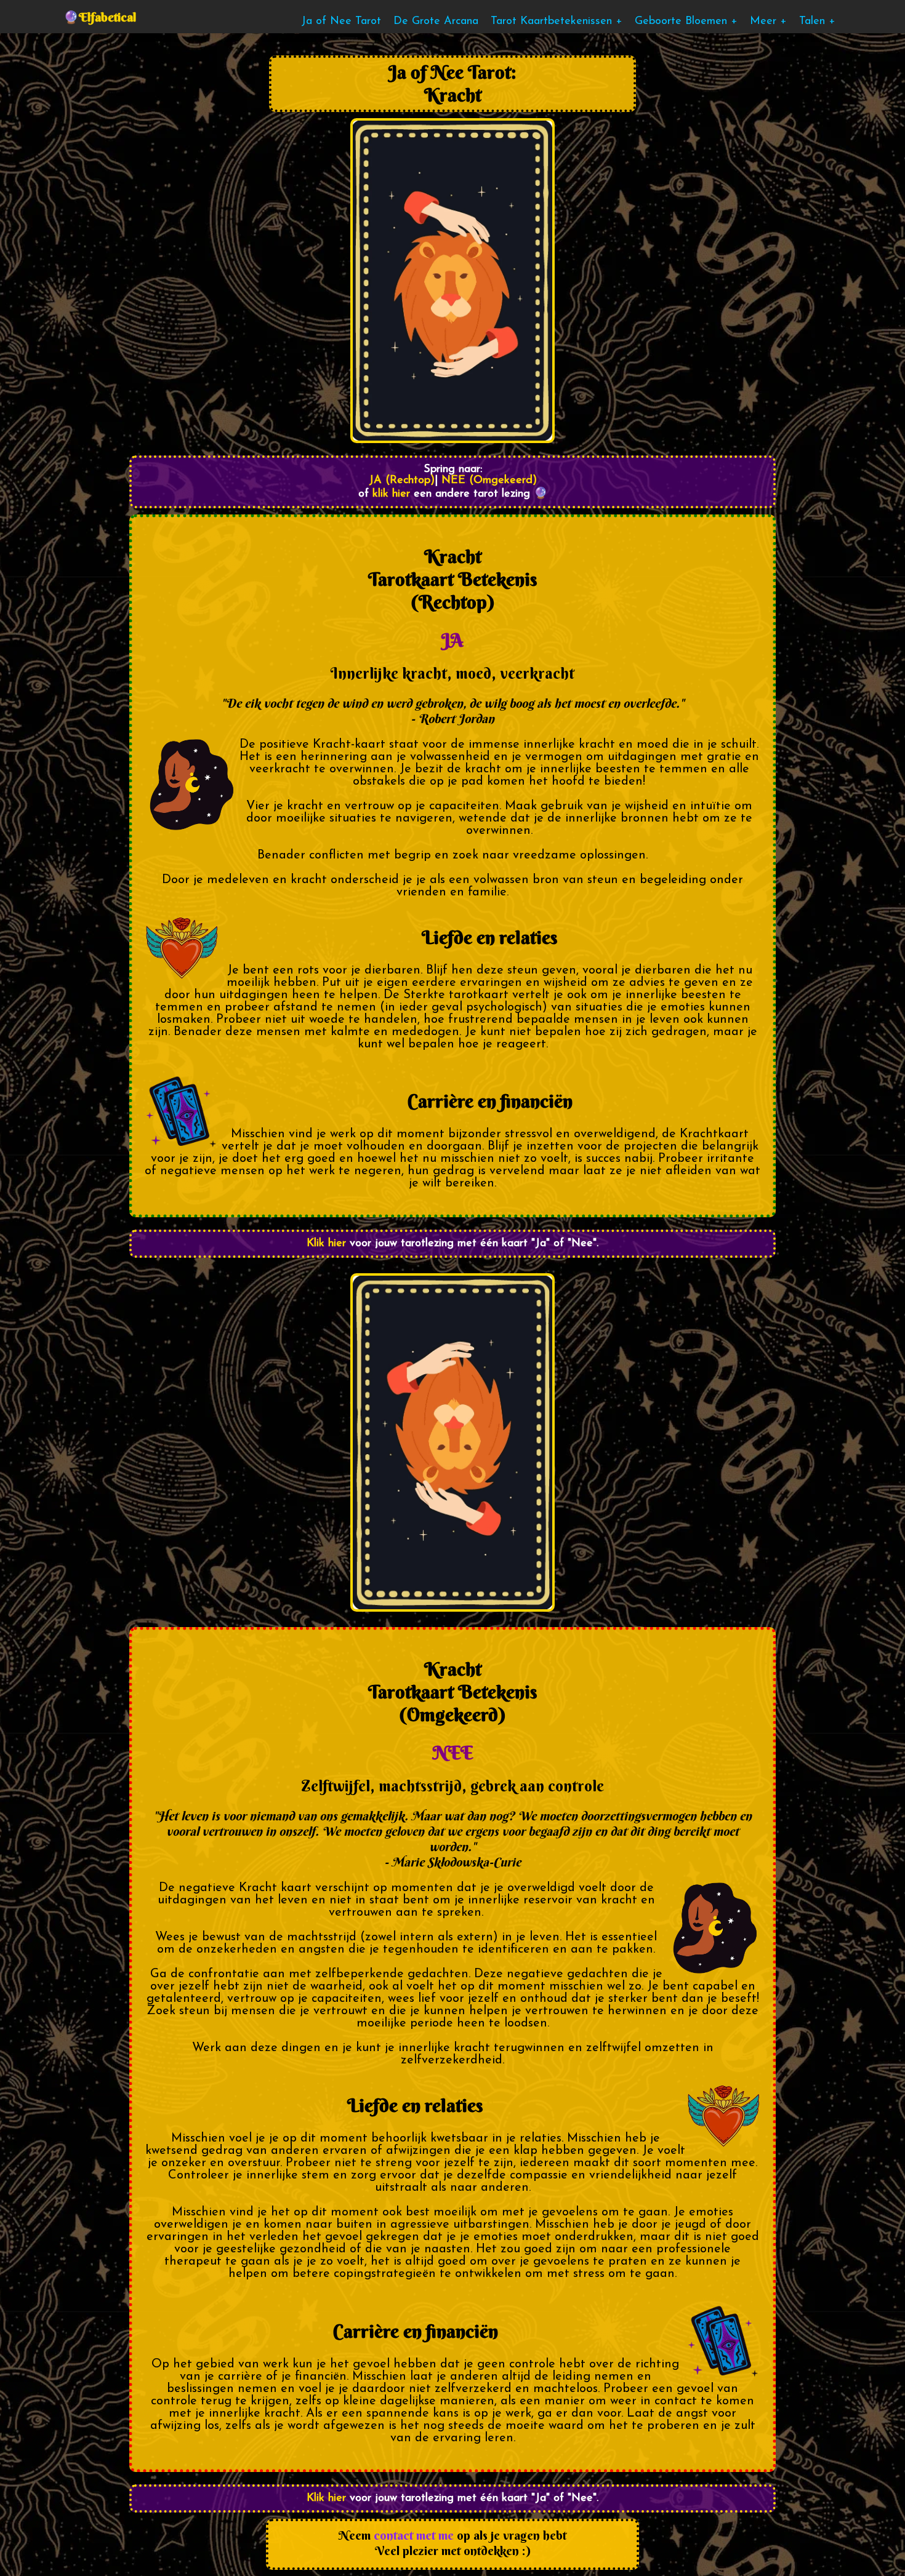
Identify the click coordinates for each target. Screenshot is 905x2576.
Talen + (817, 22)
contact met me (414, 2535)
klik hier (389, 494)
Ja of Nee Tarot (341, 22)
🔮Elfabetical (100, 17)
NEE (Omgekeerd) (489, 481)
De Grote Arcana (436, 22)
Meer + (768, 22)
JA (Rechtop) (402, 481)
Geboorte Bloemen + (686, 22)
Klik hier (326, 1244)
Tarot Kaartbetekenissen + (557, 22)
